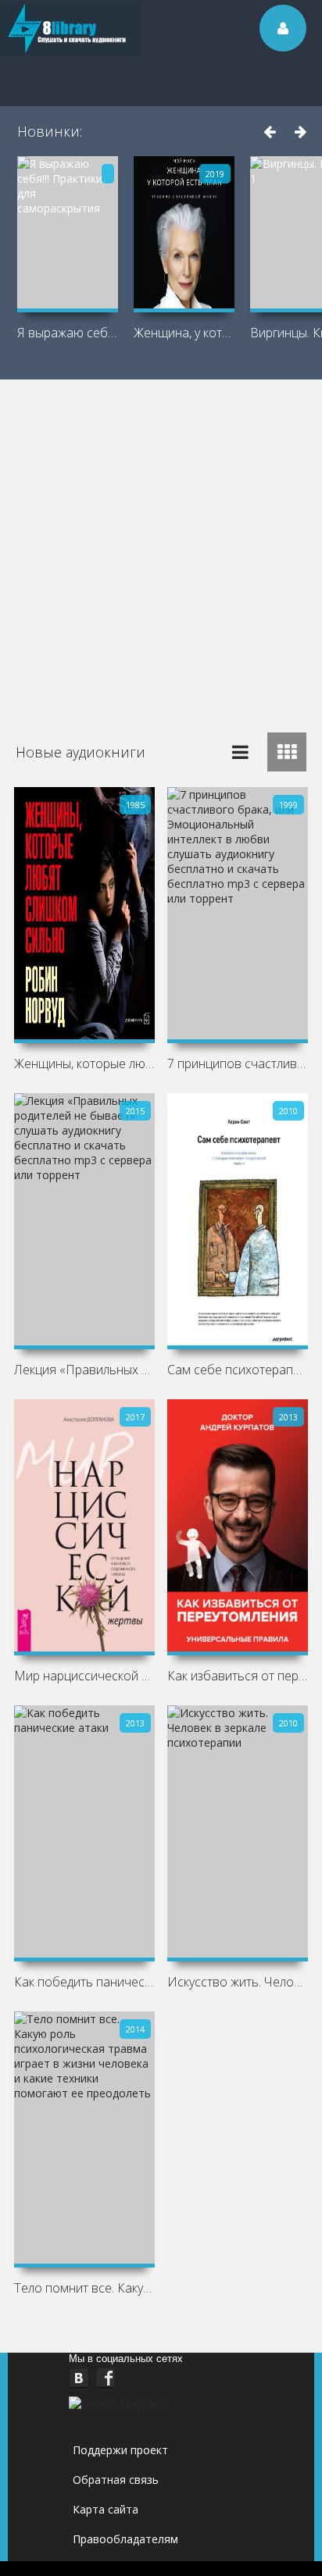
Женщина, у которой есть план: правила (184, 333)
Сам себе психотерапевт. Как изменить (238, 1370)
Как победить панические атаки (84, 1982)
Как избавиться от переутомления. (238, 1676)
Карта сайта (106, 2509)
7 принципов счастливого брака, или (238, 1064)
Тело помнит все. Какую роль (84, 2288)
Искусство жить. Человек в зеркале (238, 1982)
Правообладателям (125, 2539)
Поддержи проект (120, 2450)
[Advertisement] (161, 548)
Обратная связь (116, 2480)
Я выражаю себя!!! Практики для (68, 333)
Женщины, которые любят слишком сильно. (84, 1064)
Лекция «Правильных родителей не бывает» (84, 1370)
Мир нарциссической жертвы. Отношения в (84, 1676)
